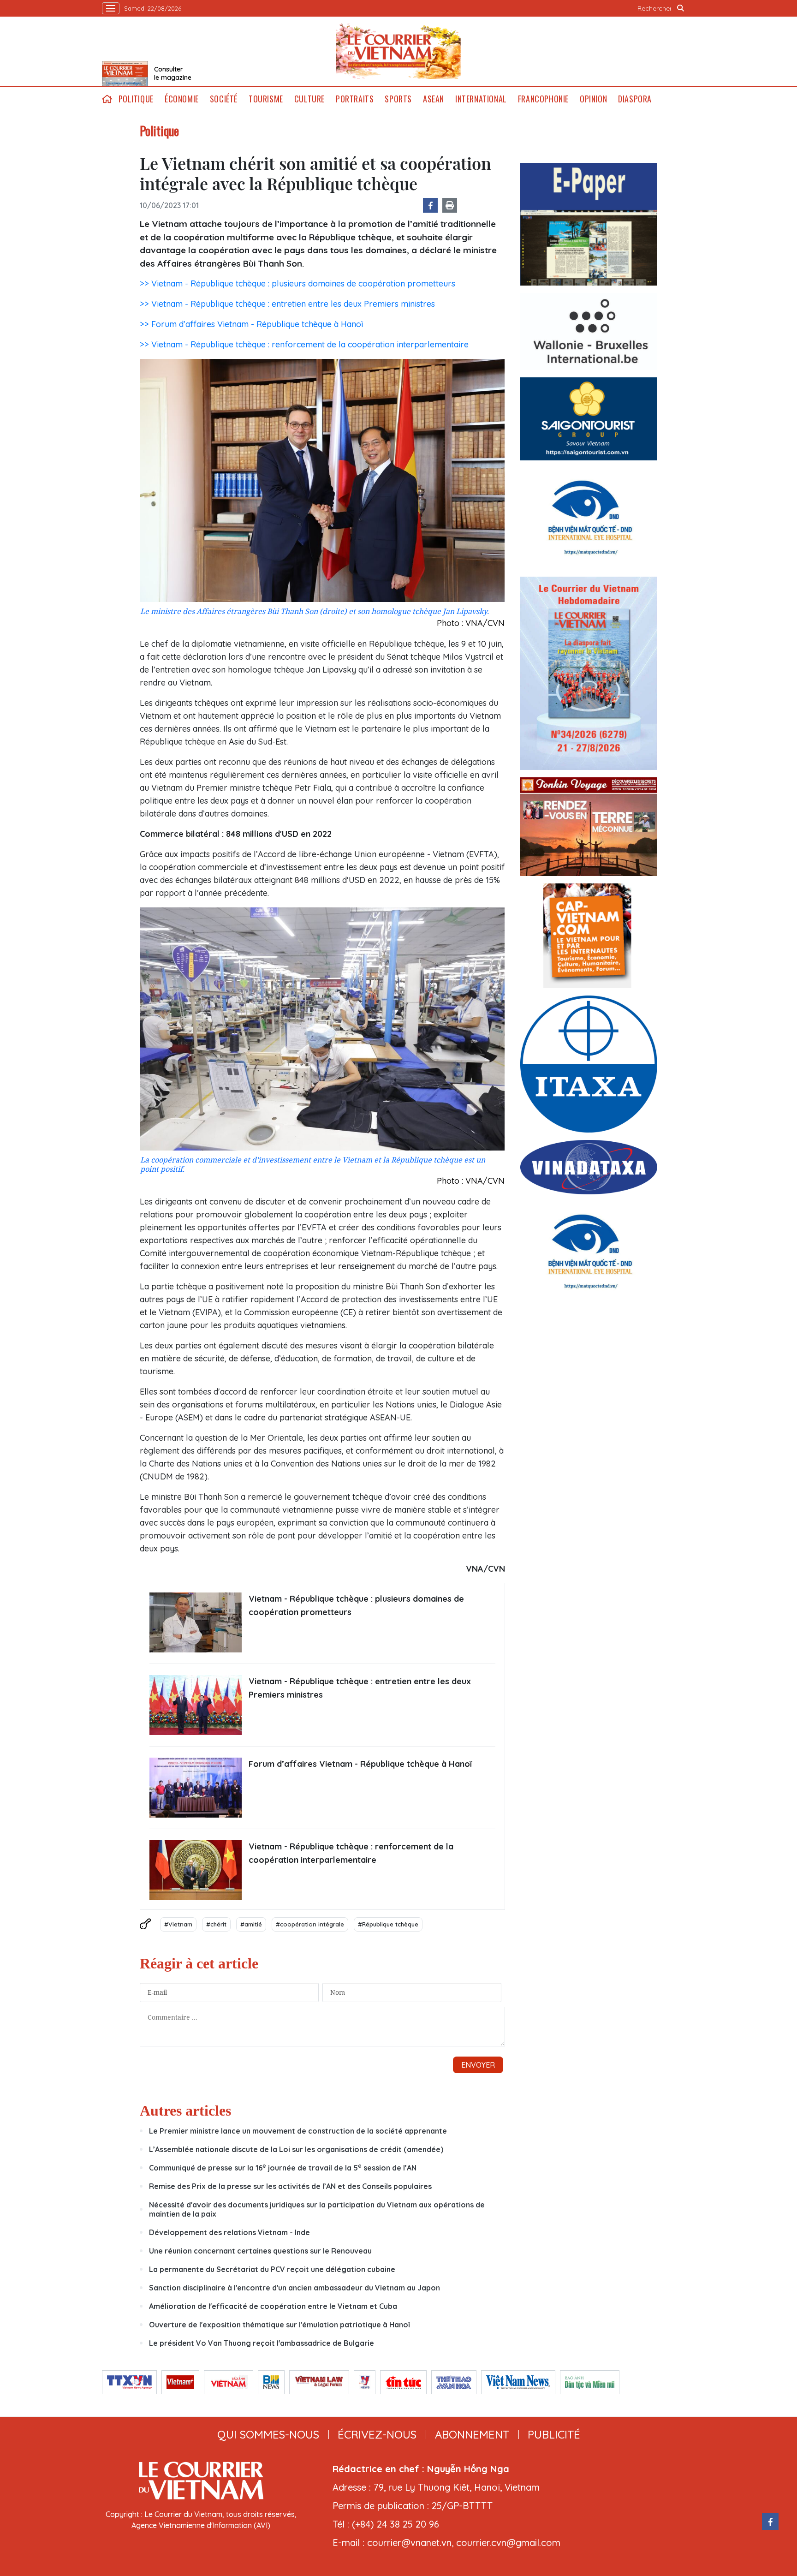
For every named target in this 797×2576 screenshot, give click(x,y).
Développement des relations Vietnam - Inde (229, 2232)
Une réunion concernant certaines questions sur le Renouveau (260, 2251)
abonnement (472, 2434)
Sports (398, 99)
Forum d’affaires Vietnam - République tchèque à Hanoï (360, 1764)
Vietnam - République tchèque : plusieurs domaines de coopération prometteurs (356, 1605)
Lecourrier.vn (398, 51)
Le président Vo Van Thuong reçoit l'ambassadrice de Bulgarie (262, 2343)
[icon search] (681, 8)
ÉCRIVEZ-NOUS (377, 2434)
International (481, 99)
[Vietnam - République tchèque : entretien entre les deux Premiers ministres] (196, 1705)
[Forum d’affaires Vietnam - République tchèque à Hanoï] (196, 1788)
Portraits (355, 99)
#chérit (216, 1924)
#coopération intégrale (310, 1924)
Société (224, 99)
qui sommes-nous (268, 2434)
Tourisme (266, 99)
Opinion (593, 99)
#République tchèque (388, 1924)
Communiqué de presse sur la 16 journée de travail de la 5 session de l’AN (283, 2168)
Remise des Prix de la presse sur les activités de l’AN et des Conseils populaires (290, 2186)
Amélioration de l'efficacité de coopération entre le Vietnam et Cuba (273, 2306)
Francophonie (543, 99)
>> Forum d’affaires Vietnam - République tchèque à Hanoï (251, 324)
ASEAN (434, 99)
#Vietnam (178, 1924)
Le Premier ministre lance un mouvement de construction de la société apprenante (298, 2131)
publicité (554, 2434)
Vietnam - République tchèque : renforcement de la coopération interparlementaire (351, 1853)
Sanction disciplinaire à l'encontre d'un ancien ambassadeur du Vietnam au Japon (294, 2288)
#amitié (251, 1924)
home (107, 99)
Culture (309, 99)
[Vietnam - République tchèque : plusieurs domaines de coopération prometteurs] (196, 1622)
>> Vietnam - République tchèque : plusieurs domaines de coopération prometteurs (297, 283)
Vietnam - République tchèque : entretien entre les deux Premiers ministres (360, 1688)
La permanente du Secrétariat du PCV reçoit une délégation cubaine (272, 2269)
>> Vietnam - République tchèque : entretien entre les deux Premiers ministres (287, 304)
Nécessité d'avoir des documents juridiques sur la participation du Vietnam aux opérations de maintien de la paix (317, 2209)
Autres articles (185, 2111)
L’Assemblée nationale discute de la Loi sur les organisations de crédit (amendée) (296, 2149)
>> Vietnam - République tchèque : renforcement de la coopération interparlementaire (304, 344)
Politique (136, 99)
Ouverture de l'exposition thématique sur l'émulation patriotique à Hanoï (279, 2325)
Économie (182, 99)
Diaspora (635, 99)
